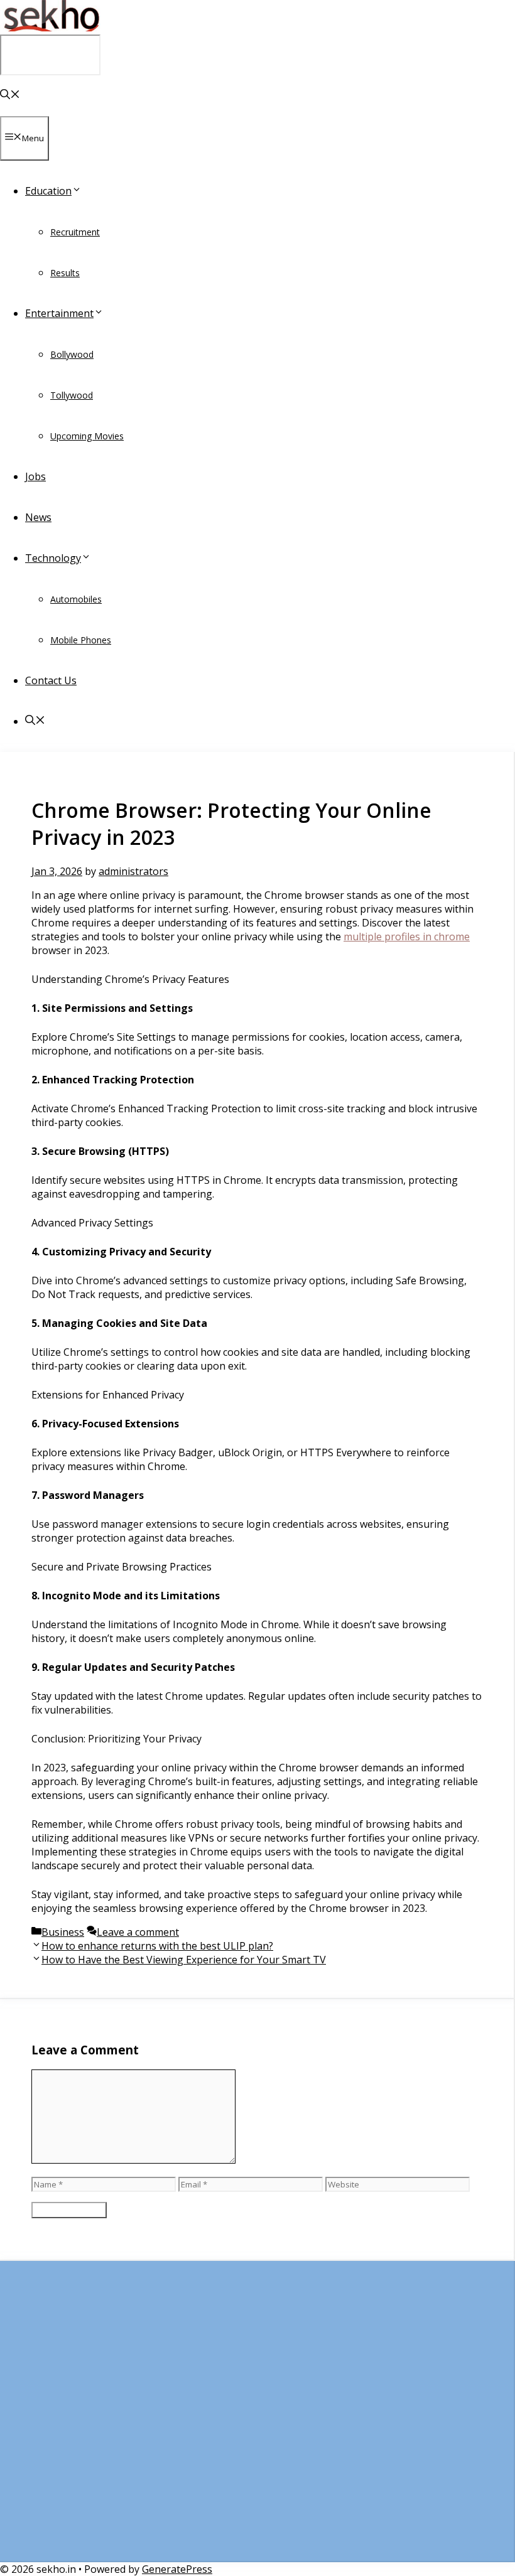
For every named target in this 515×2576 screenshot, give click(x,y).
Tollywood (72, 395)
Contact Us (51, 680)
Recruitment (75, 232)
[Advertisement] (257, 2418)
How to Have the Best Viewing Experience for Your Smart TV (184, 1960)
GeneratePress (177, 2569)
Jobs (35, 476)
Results (65, 273)
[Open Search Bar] (10, 95)
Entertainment (59, 313)
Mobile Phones (81, 640)
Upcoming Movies (87, 436)
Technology (53, 558)
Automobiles (76, 599)
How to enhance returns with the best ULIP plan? (157, 1946)
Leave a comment (138, 1932)
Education (48, 191)
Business (63, 1932)
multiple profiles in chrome (407, 936)
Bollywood (72, 354)
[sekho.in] (50, 28)
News (38, 517)
